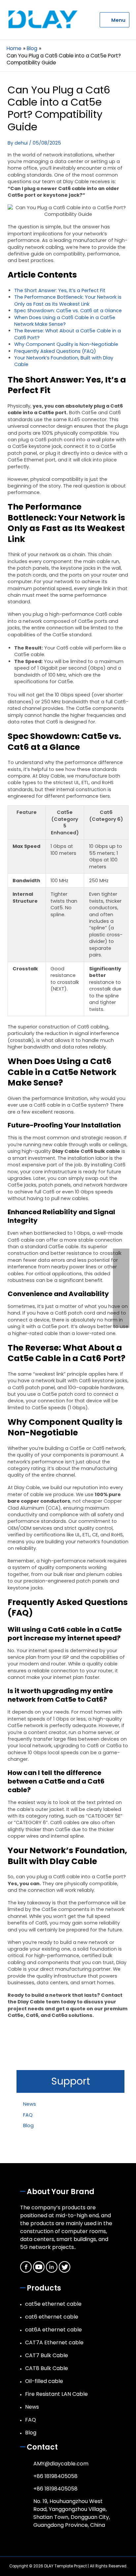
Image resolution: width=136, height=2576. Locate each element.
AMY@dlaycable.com (61, 2464)
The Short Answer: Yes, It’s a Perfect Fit (60, 290)
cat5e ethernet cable (53, 2304)
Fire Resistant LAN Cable (56, 2394)
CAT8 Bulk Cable (47, 2368)
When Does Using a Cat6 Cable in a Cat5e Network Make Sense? (65, 321)
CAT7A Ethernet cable (54, 2342)
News (30, 2104)
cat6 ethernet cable (52, 2317)
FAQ (28, 2115)
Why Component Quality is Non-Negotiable (66, 344)
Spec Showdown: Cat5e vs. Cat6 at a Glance (68, 311)
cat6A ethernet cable (53, 2330)
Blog (28, 2125)
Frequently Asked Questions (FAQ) (55, 351)
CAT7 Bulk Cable (47, 2355)
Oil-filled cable (44, 2381)
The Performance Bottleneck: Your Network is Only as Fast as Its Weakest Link (68, 300)
